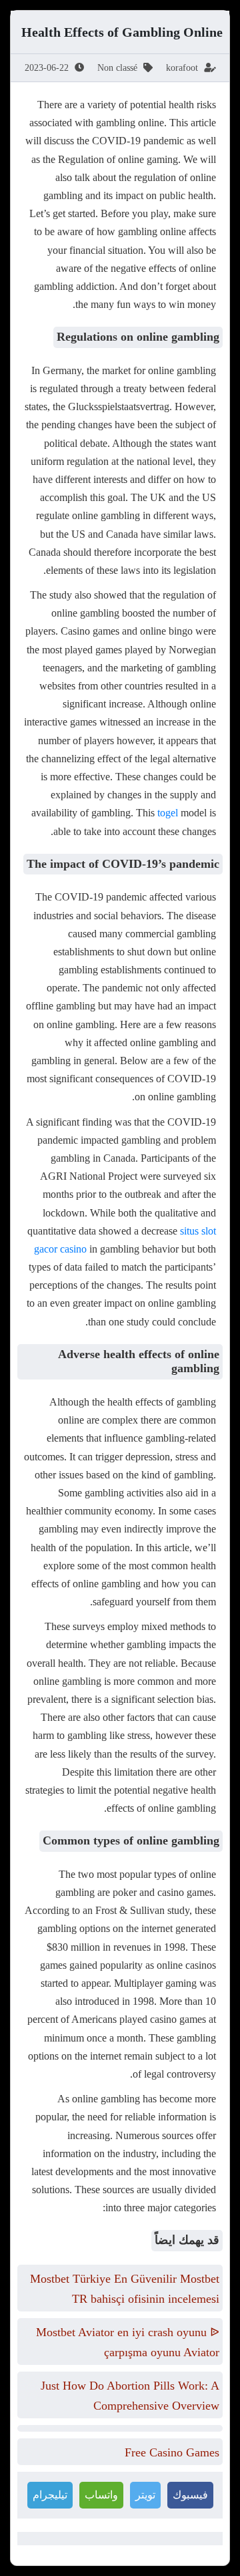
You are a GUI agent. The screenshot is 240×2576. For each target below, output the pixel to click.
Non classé (117, 68)
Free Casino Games (172, 2452)
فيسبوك (190, 2495)
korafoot (182, 68)
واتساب (101, 2495)
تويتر (145, 2495)
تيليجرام (50, 2495)
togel (168, 813)
